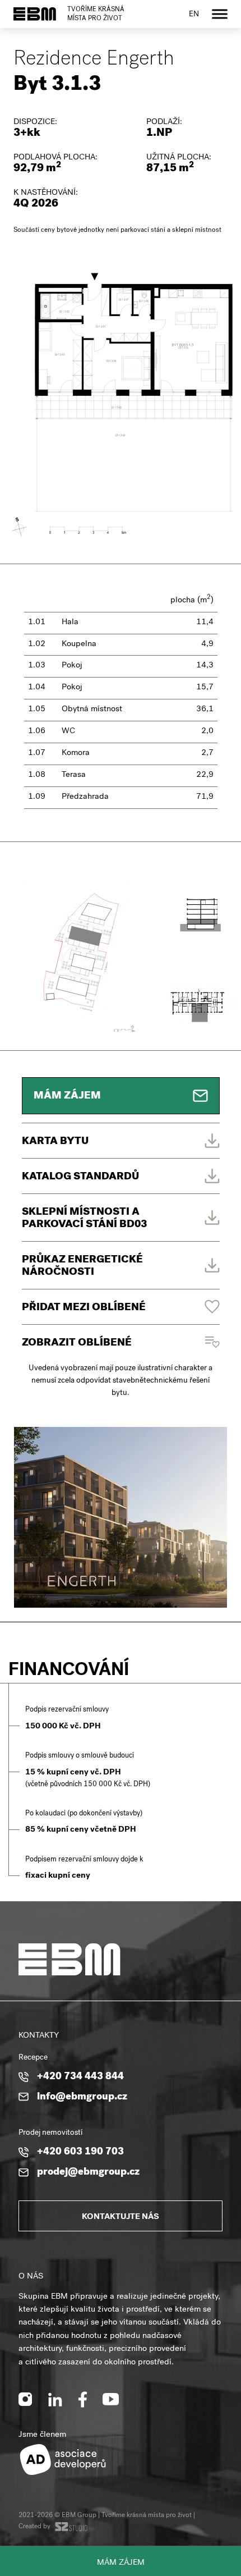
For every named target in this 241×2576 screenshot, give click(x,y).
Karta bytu (55, 1142)
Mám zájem (121, 2563)
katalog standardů (80, 1177)
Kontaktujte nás (121, 2217)
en (194, 15)
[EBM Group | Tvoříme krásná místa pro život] (35, 14)
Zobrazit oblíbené (77, 1344)
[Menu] (220, 14)
